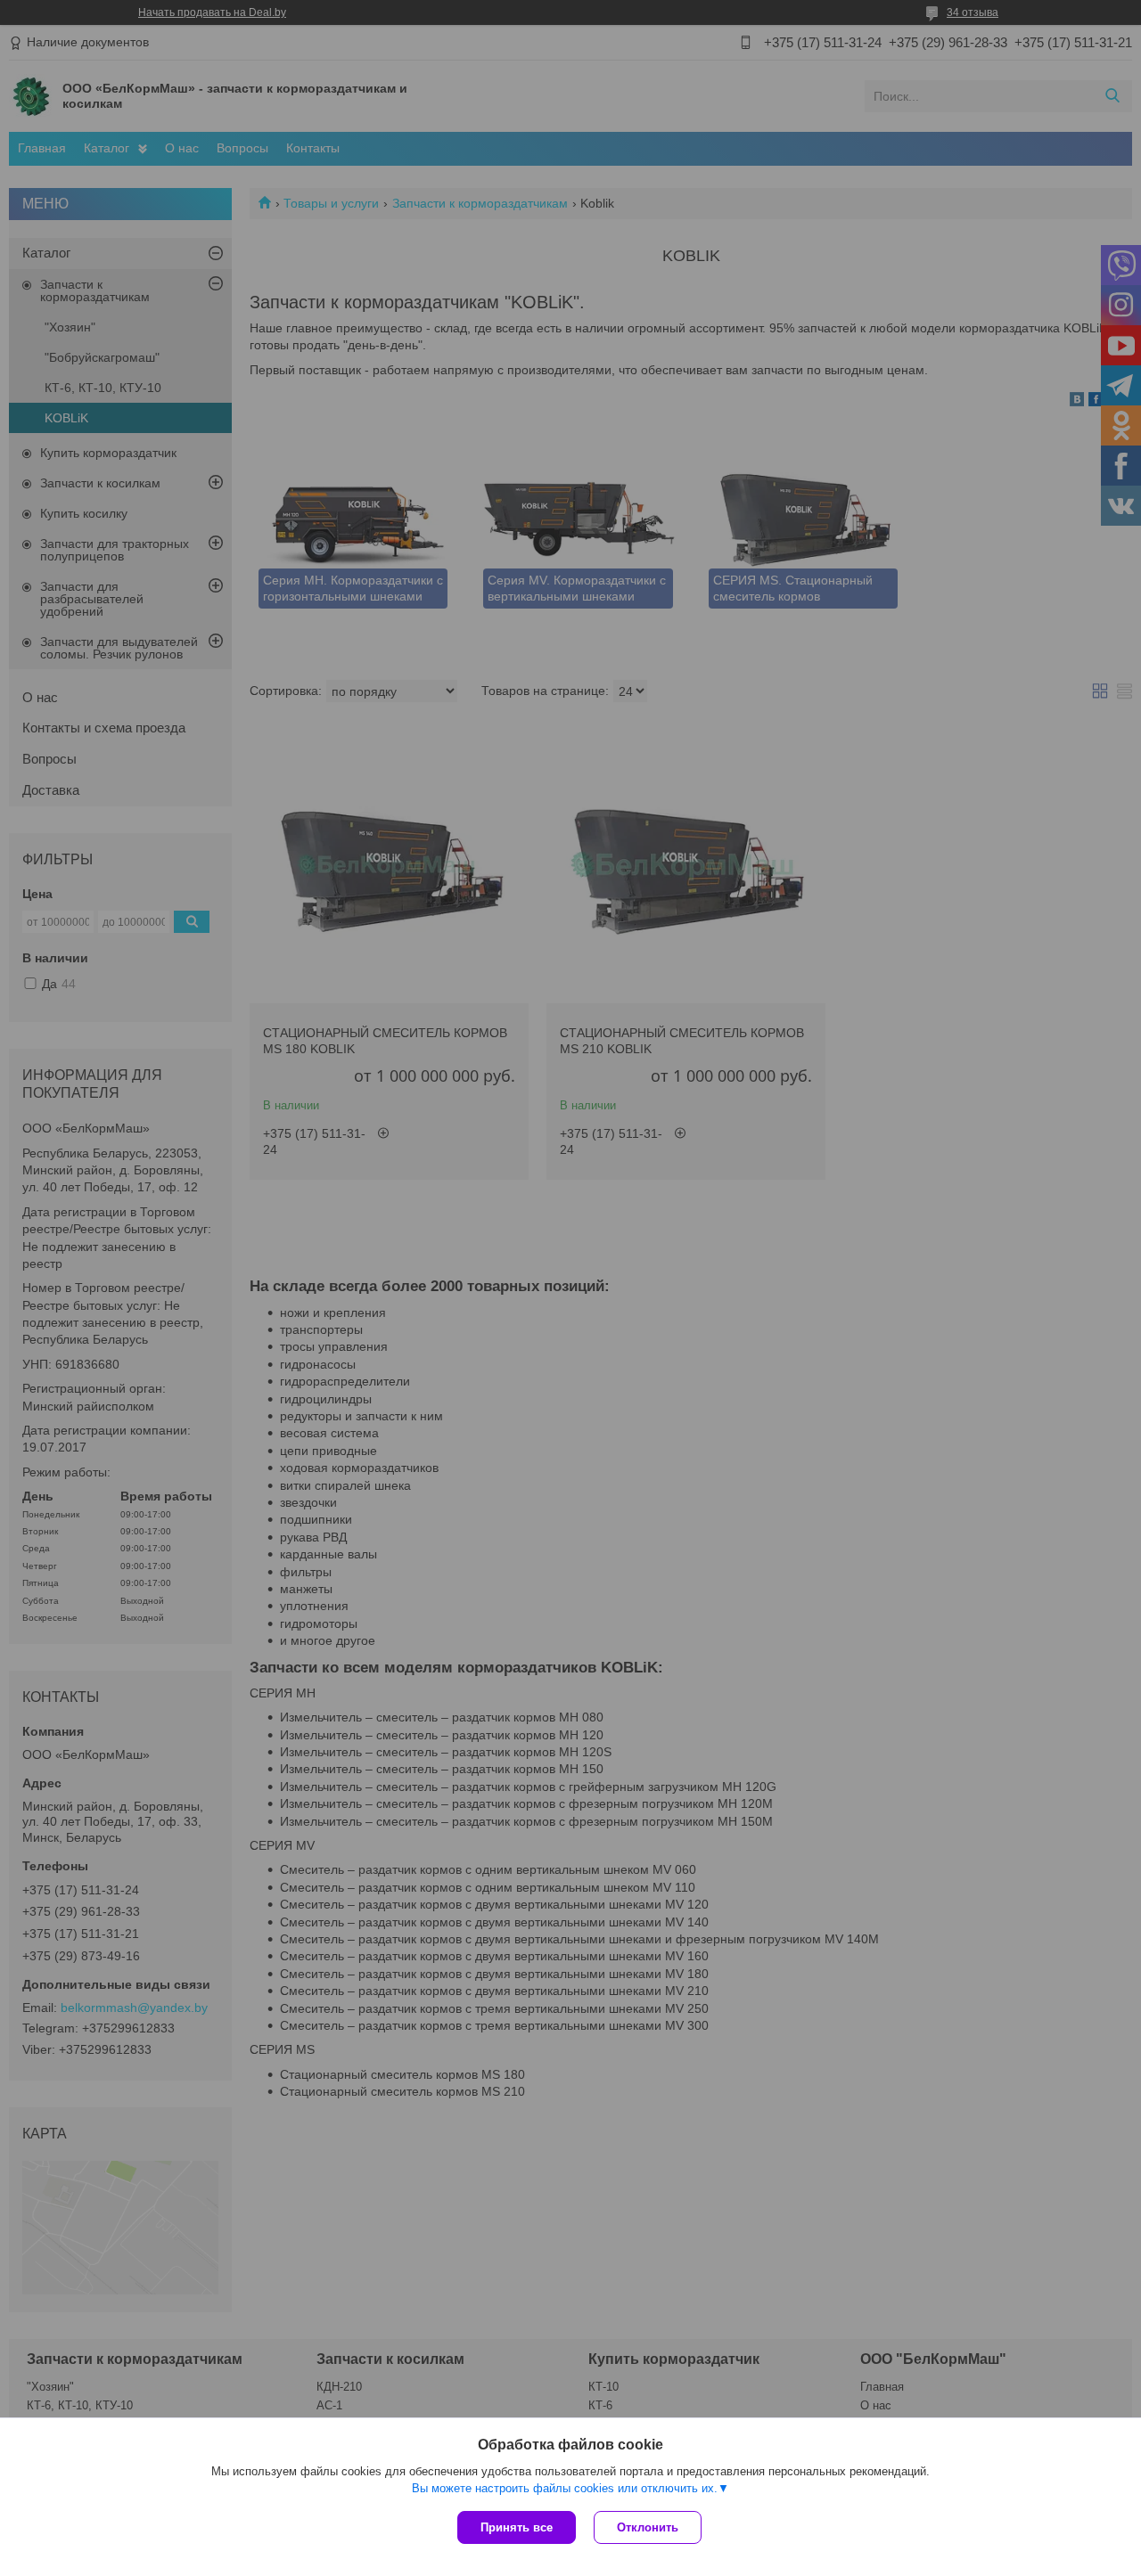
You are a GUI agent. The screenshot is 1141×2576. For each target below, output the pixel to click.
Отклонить (648, 2527)
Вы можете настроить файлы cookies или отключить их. (565, 2488)
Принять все (517, 2527)
